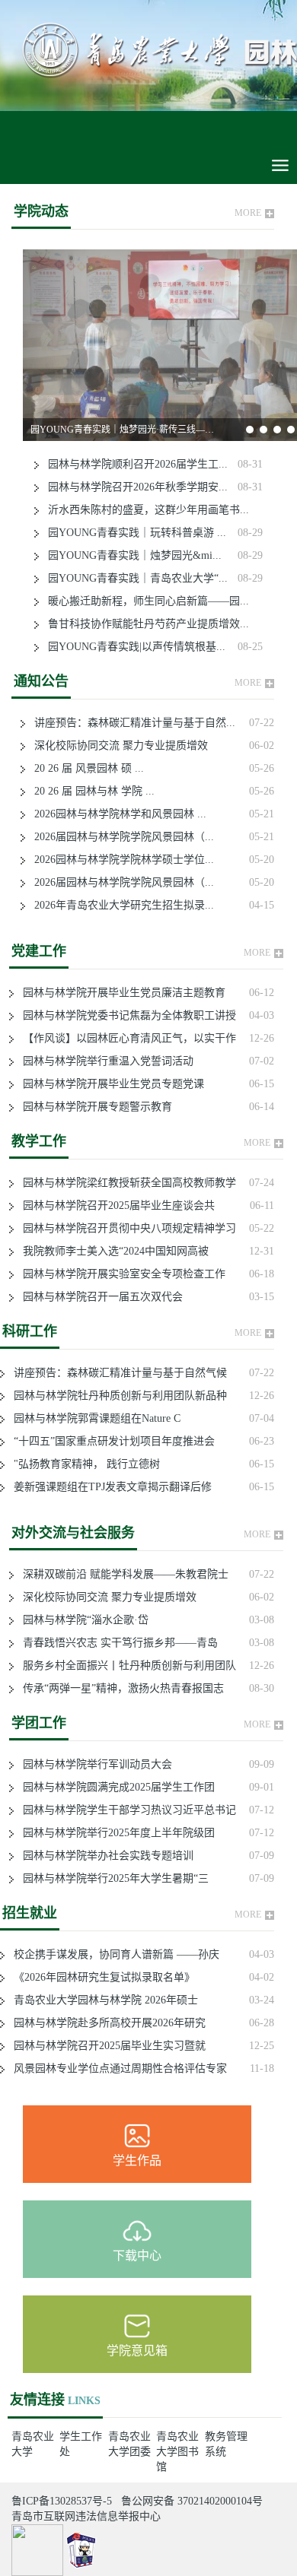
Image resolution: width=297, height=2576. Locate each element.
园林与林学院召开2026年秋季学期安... (133, 487)
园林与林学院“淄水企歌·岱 (81, 1620)
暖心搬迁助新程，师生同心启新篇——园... (144, 601)
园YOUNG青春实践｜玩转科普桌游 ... (133, 533)
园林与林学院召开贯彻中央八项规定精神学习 (125, 1228)
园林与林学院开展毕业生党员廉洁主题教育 (120, 993)
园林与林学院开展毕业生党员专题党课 (109, 1084)
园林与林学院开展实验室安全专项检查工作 (120, 1274)
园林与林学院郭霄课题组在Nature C (93, 1418)
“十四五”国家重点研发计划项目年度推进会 (110, 1441)
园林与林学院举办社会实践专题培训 (104, 1856)
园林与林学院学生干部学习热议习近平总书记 (125, 1810)
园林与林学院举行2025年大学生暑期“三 (111, 1878)
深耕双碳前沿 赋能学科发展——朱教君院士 (121, 1574)
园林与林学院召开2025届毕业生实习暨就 (105, 2046)
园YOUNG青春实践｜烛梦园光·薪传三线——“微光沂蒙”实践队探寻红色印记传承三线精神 (126, 430)
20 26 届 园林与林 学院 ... (90, 791)
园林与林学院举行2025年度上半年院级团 (114, 1833)
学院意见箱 (137, 2351)
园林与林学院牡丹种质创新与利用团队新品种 (116, 1396)
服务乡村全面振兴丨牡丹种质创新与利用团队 (125, 1666)
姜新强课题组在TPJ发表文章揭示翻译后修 (108, 1487)
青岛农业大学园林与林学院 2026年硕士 (101, 2000)
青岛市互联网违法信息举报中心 (86, 2516)
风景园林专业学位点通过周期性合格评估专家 (116, 2068)
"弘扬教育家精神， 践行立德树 (82, 1464)
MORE (248, 213)
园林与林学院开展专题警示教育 (93, 1107)
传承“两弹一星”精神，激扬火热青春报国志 (119, 1688)
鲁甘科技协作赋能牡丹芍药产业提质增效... (144, 624)
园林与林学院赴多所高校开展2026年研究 (105, 2023)
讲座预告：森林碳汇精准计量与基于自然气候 (116, 1373)
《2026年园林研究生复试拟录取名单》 (100, 1977)
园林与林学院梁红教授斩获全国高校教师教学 (125, 1183)
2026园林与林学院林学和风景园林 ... (116, 814)
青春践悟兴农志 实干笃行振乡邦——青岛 (116, 1643)
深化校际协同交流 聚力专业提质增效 (117, 746)
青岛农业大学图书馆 (177, 2452)
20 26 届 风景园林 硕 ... (85, 768)
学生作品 (137, 2160)
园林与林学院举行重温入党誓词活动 (104, 1061)
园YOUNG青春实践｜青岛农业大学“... (133, 578)
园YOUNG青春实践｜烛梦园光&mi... (130, 555)
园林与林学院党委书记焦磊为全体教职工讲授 (125, 1015)
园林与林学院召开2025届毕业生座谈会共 (114, 1206)
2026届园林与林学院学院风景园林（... (120, 837)
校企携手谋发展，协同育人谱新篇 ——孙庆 (112, 1954)
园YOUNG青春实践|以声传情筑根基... (132, 647)
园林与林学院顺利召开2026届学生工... (133, 464)
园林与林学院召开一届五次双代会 (98, 1297)
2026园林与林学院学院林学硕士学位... (120, 860)
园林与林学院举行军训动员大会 (93, 1764)
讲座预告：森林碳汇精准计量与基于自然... (130, 723)
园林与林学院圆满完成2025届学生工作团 (114, 1787)
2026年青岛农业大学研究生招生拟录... (120, 905)
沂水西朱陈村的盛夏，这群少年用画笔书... (144, 510)
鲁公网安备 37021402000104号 (192, 2501)
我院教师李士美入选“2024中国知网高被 (111, 1251)
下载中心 (137, 2256)
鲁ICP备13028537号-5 (62, 2501)
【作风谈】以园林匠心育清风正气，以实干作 (125, 1038)
